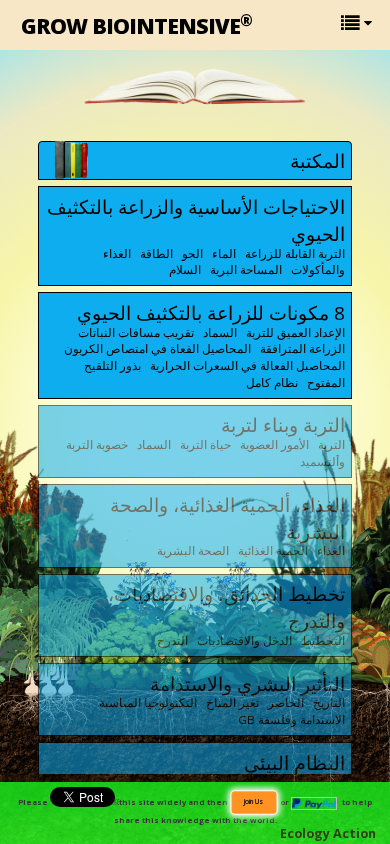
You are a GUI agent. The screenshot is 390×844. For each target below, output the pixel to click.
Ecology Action (328, 833)
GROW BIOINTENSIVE (136, 24)
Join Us (253, 801)
